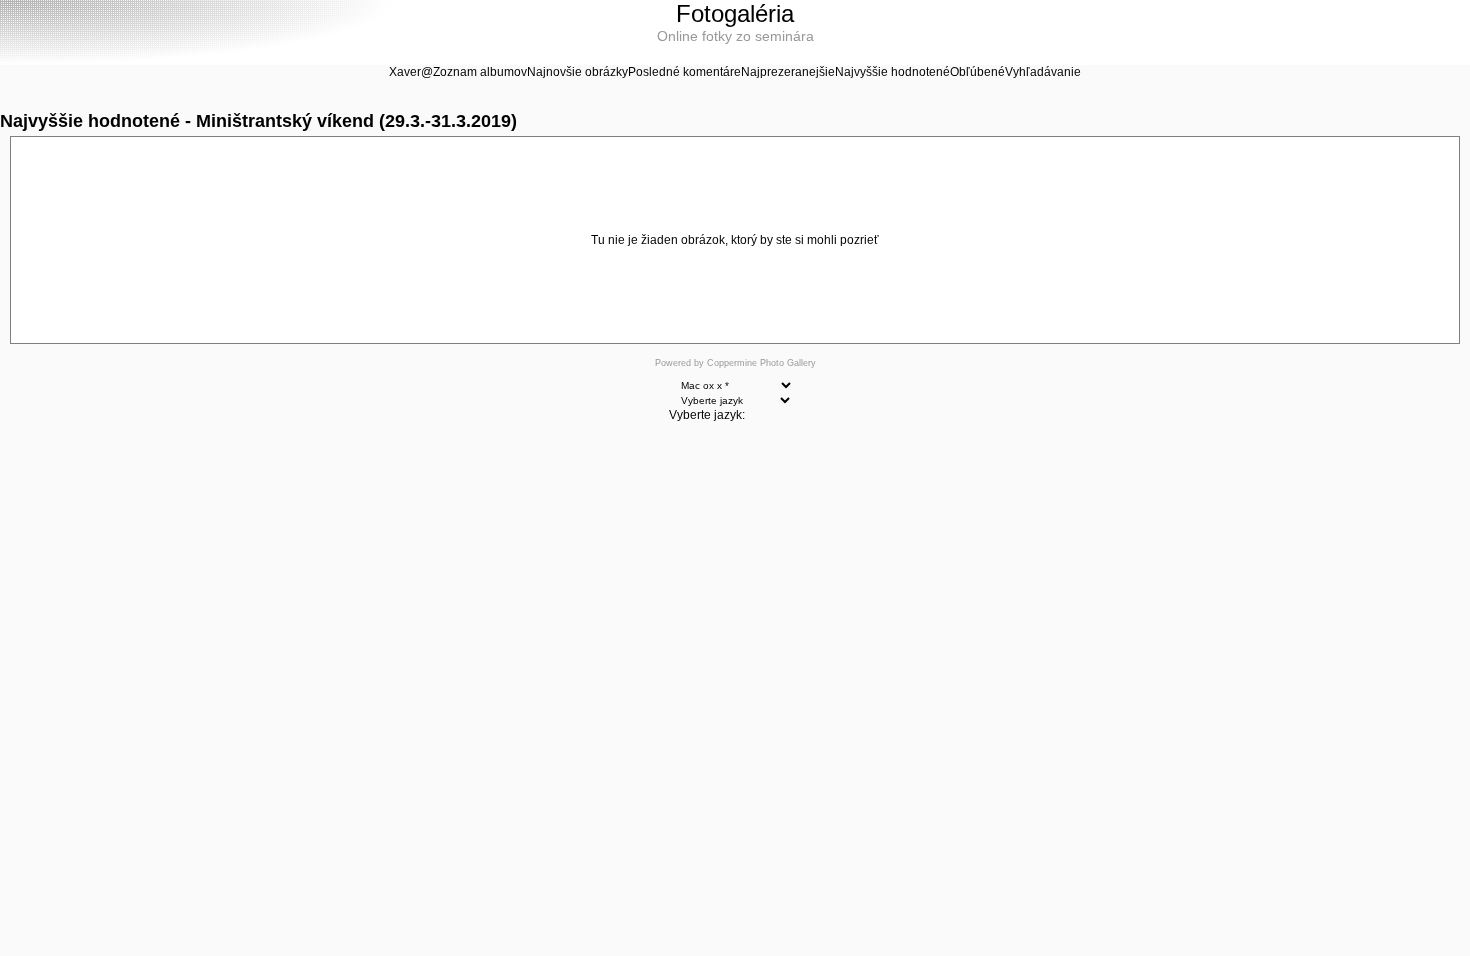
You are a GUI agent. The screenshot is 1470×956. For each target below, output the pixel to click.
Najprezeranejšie (788, 72)
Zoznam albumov (480, 72)
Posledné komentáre (684, 72)
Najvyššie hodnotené (892, 72)
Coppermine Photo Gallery (761, 363)
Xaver (405, 72)
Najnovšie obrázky (577, 72)
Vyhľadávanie (1043, 72)
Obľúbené (977, 72)
